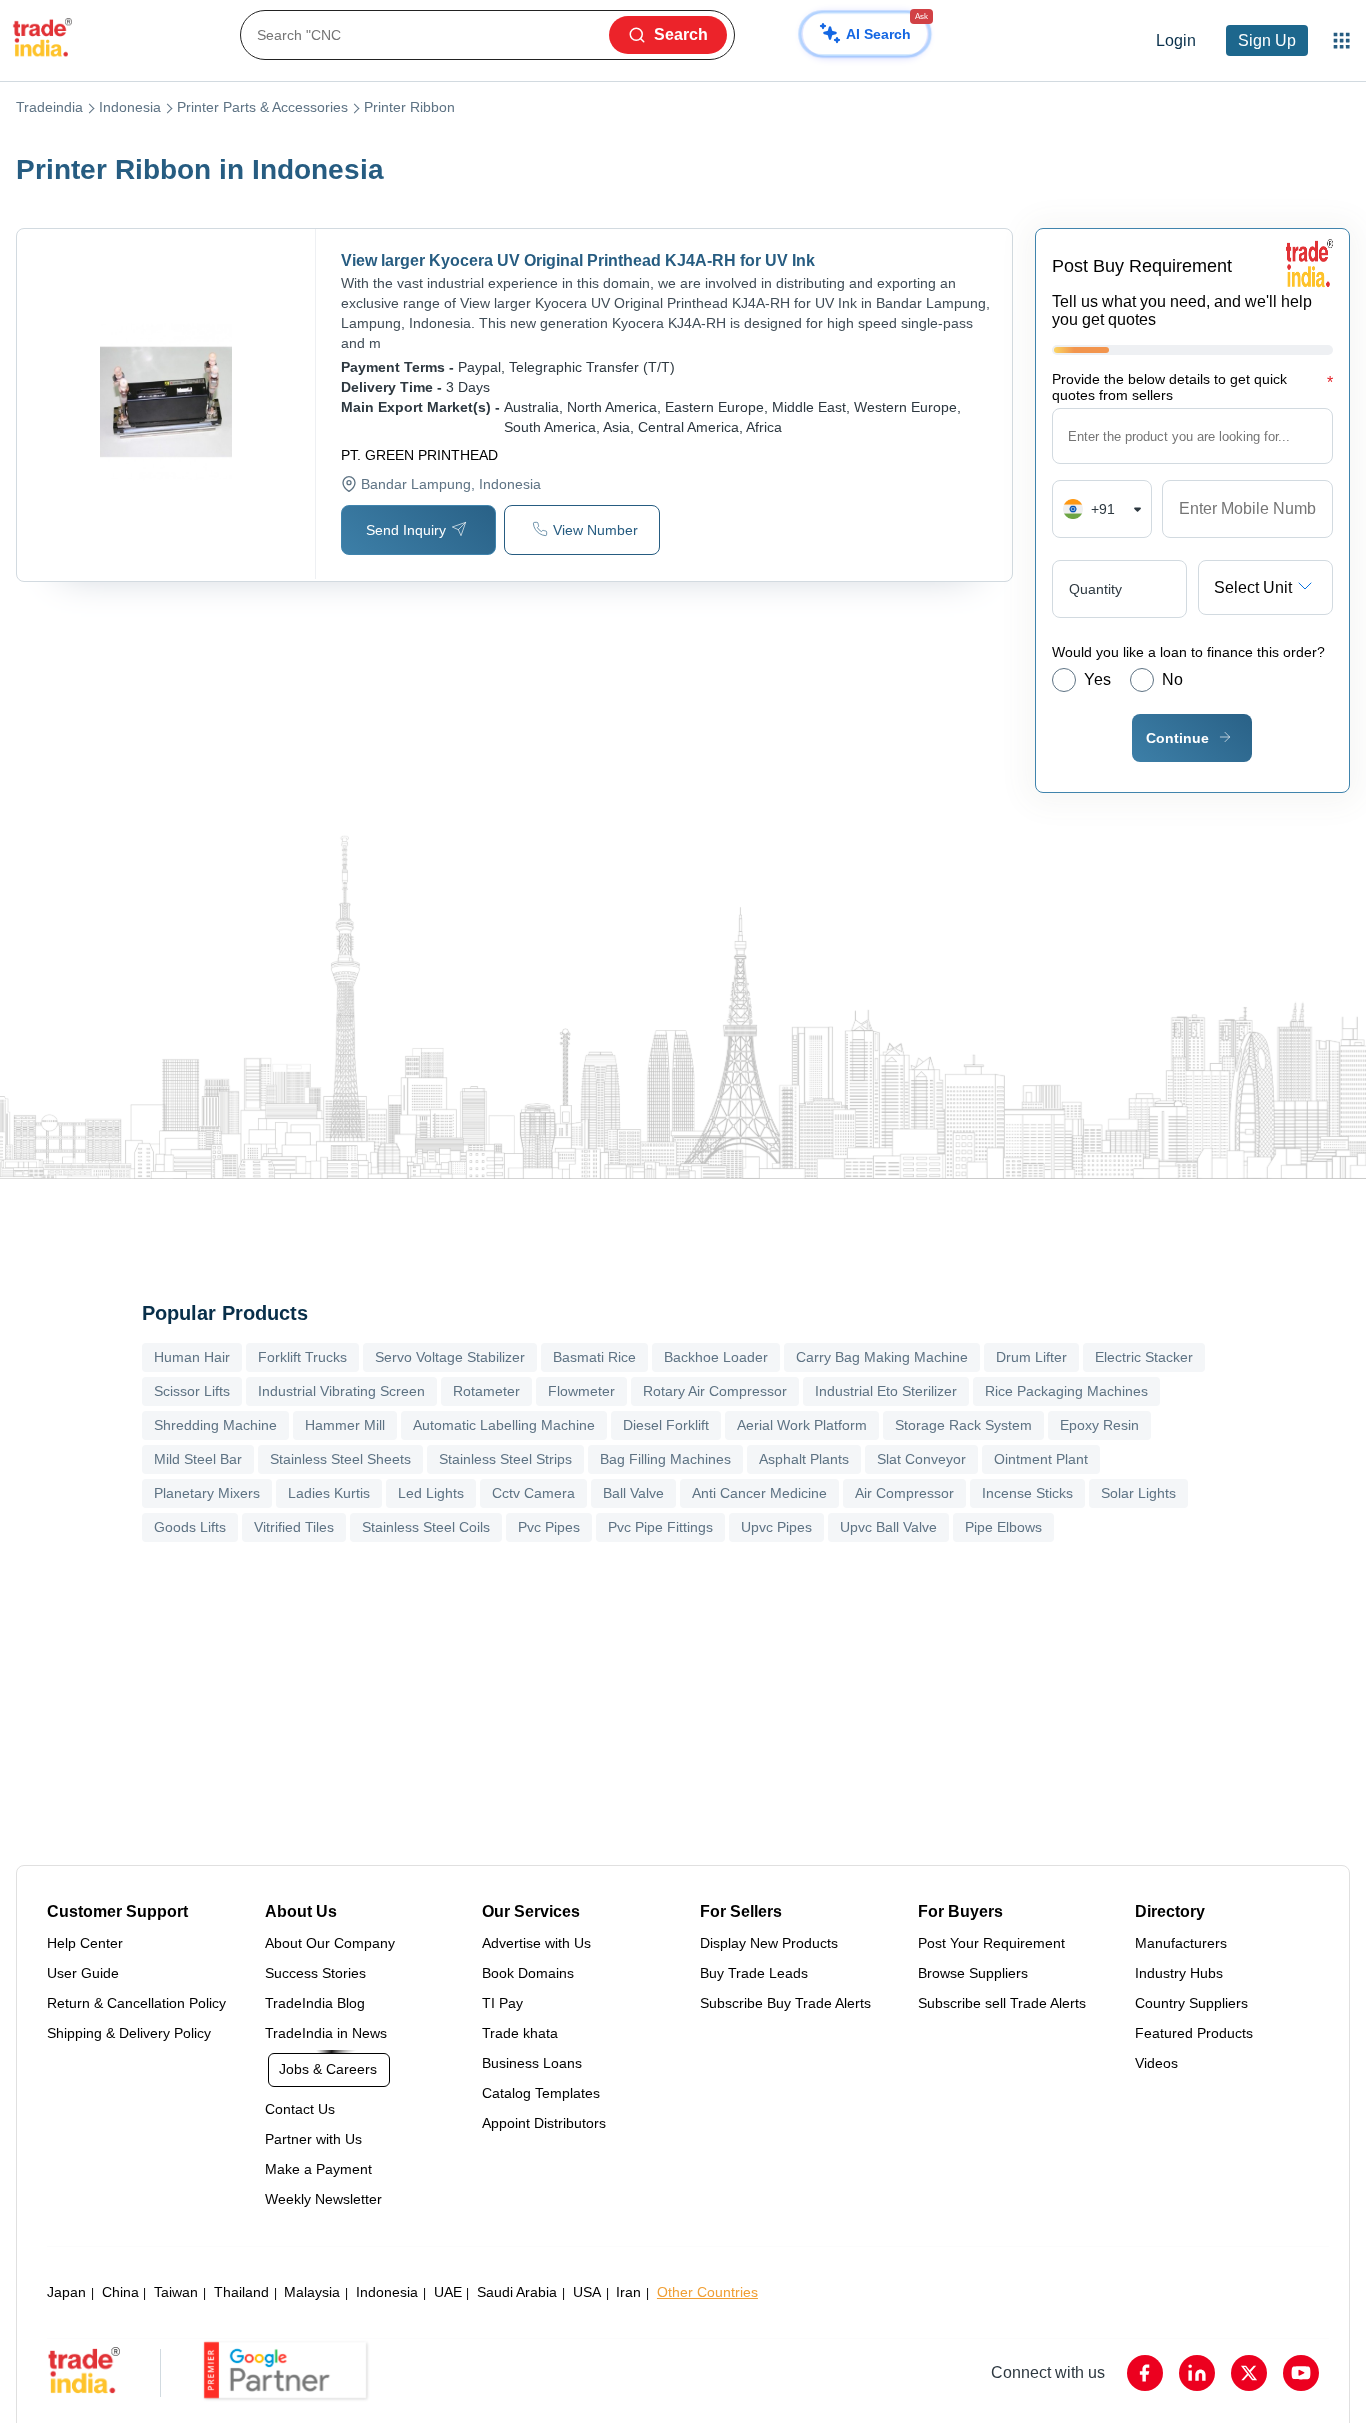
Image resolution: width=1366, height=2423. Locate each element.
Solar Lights (1138, 1493)
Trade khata (520, 2033)
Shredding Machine (215, 1425)
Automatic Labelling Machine (504, 1425)
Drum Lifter (1031, 1357)
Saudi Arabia (517, 2292)
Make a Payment (318, 2169)
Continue (1177, 738)
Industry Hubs (1179, 1973)
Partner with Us (313, 2139)
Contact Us (300, 2109)
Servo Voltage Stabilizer (450, 1357)
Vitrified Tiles (294, 1527)
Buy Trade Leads (754, 1973)
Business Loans (532, 2063)
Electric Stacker (1144, 1357)
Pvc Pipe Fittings (660, 1527)
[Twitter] (1249, 2373)
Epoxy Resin (1099, 1425)
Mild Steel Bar (198, 1459)
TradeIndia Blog (315, 2003)
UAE (448, 2292)
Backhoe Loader (716, 1357)
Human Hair (192, 1357)
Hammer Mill (345, 1425)
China (120, 2292)
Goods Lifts (190, 1527)
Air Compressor (904, 1493)
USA (587, 2292)
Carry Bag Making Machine (882, 1357)
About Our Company (330, 1943)
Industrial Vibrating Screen (341, 1391)
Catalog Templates (541, 2093)
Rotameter (486, 1391)
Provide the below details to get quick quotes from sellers (1193, 387)
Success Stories (315, 1973)
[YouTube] (1301, 2373)
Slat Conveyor (921, 1459)
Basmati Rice (594, 1357)
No (1172, 679)
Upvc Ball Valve (888, 1527)
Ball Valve (633, 1493)
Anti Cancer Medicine (759, 1493)
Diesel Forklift (666, 1425)
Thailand (241, 2292)
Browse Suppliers (973, 1973)
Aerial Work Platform (802, 1425)
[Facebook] (1145, 2373)
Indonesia (130, 107)
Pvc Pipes (549, 1527)
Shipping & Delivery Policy (129, 2033)
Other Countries (707, 2292)
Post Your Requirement (991, 1943)
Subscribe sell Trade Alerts (1002, 2003)
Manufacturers (1181, 1943)
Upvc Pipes (776, 1527)
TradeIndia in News (326, 2033)
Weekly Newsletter (323, 2199)
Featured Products (1194, 2033)
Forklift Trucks (302, 1357)
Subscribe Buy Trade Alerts (785, 2003)
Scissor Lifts (192, 1391)
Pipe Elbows (1003, 1527)
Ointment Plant (1041, 1459)
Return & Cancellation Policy (136, 2003)
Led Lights (431, 1493)
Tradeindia (49, 107)
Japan (66, 2292)
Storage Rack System (963, 1425)
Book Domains (528, 1973)
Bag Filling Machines (665, 1459)
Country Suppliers (1191, 2003)
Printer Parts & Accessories (262, 107)
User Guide (83, 1973)
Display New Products (769, 1943)
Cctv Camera (533, 1493)
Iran (628, 2292)
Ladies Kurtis (329, 1493)
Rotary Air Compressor (715, 1391)
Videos (1156, 2063)
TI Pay (502, 2003)
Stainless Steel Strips (505, 1459)
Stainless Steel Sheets (340, 1459)
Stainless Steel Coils (426, 1527)
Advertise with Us (536, 1943)
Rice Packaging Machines (1066, 1391)
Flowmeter (581, 1391)
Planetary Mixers (207, 1493)
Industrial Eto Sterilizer (886, 1391)
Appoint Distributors (544, 2123)
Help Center (85, 1943)
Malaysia (312, 2292)
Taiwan (176, 2292)
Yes (1097, 679)
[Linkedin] (1197, 2373)
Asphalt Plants (804, 1459)
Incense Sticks (1027, 1493)
